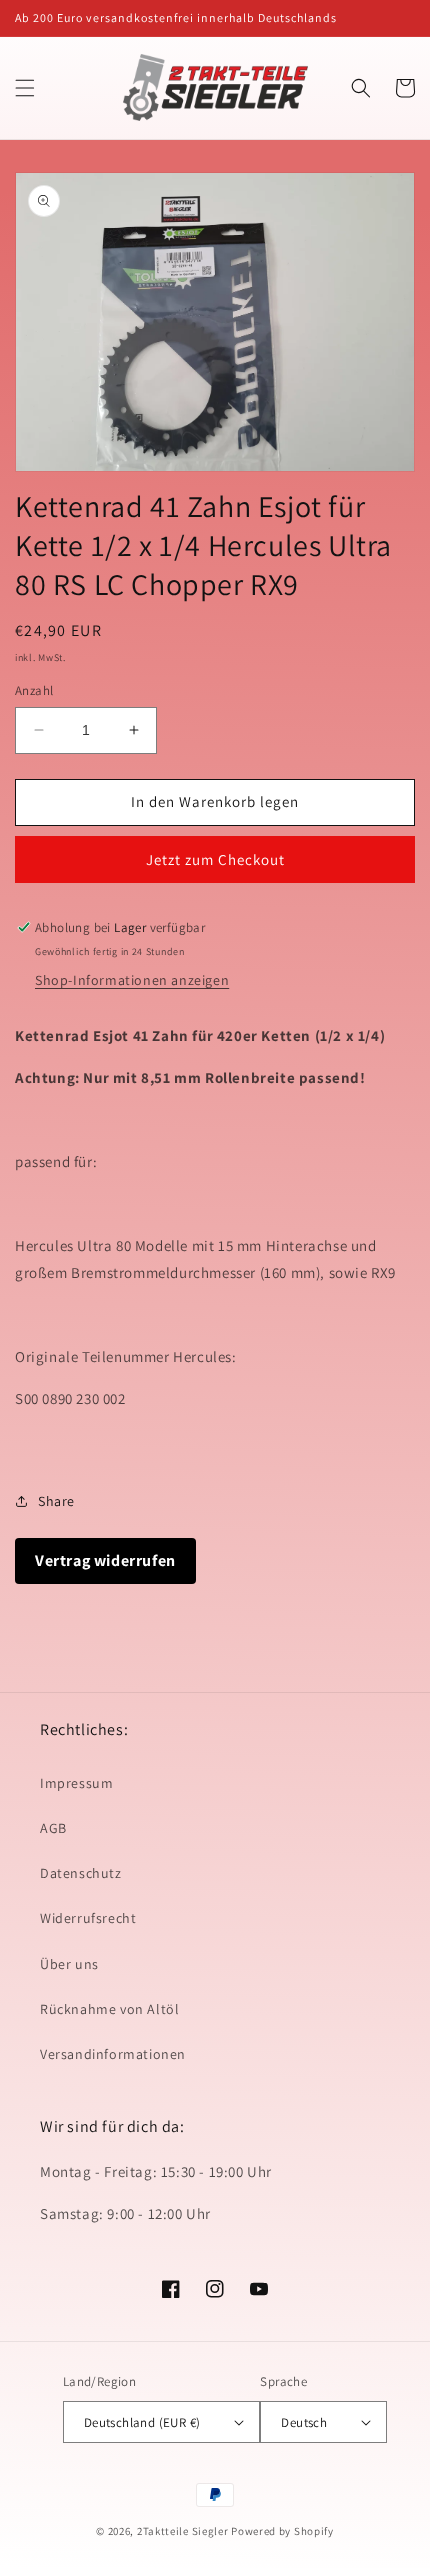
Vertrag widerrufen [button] (105, 1560)
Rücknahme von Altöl (109, 2009)
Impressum (76, 1783)
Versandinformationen (113, 2054)
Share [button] (56, 1501)
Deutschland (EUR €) (142, 2422)
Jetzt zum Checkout (215, 859)
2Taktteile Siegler (183, 2531)
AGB (53, 1828)
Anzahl (34, 690)
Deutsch (304, 2422)
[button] (25, 88)
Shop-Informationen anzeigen (132, 980)
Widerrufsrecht (88, 1918)
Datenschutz (81, 1873)
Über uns (69, 1964)
